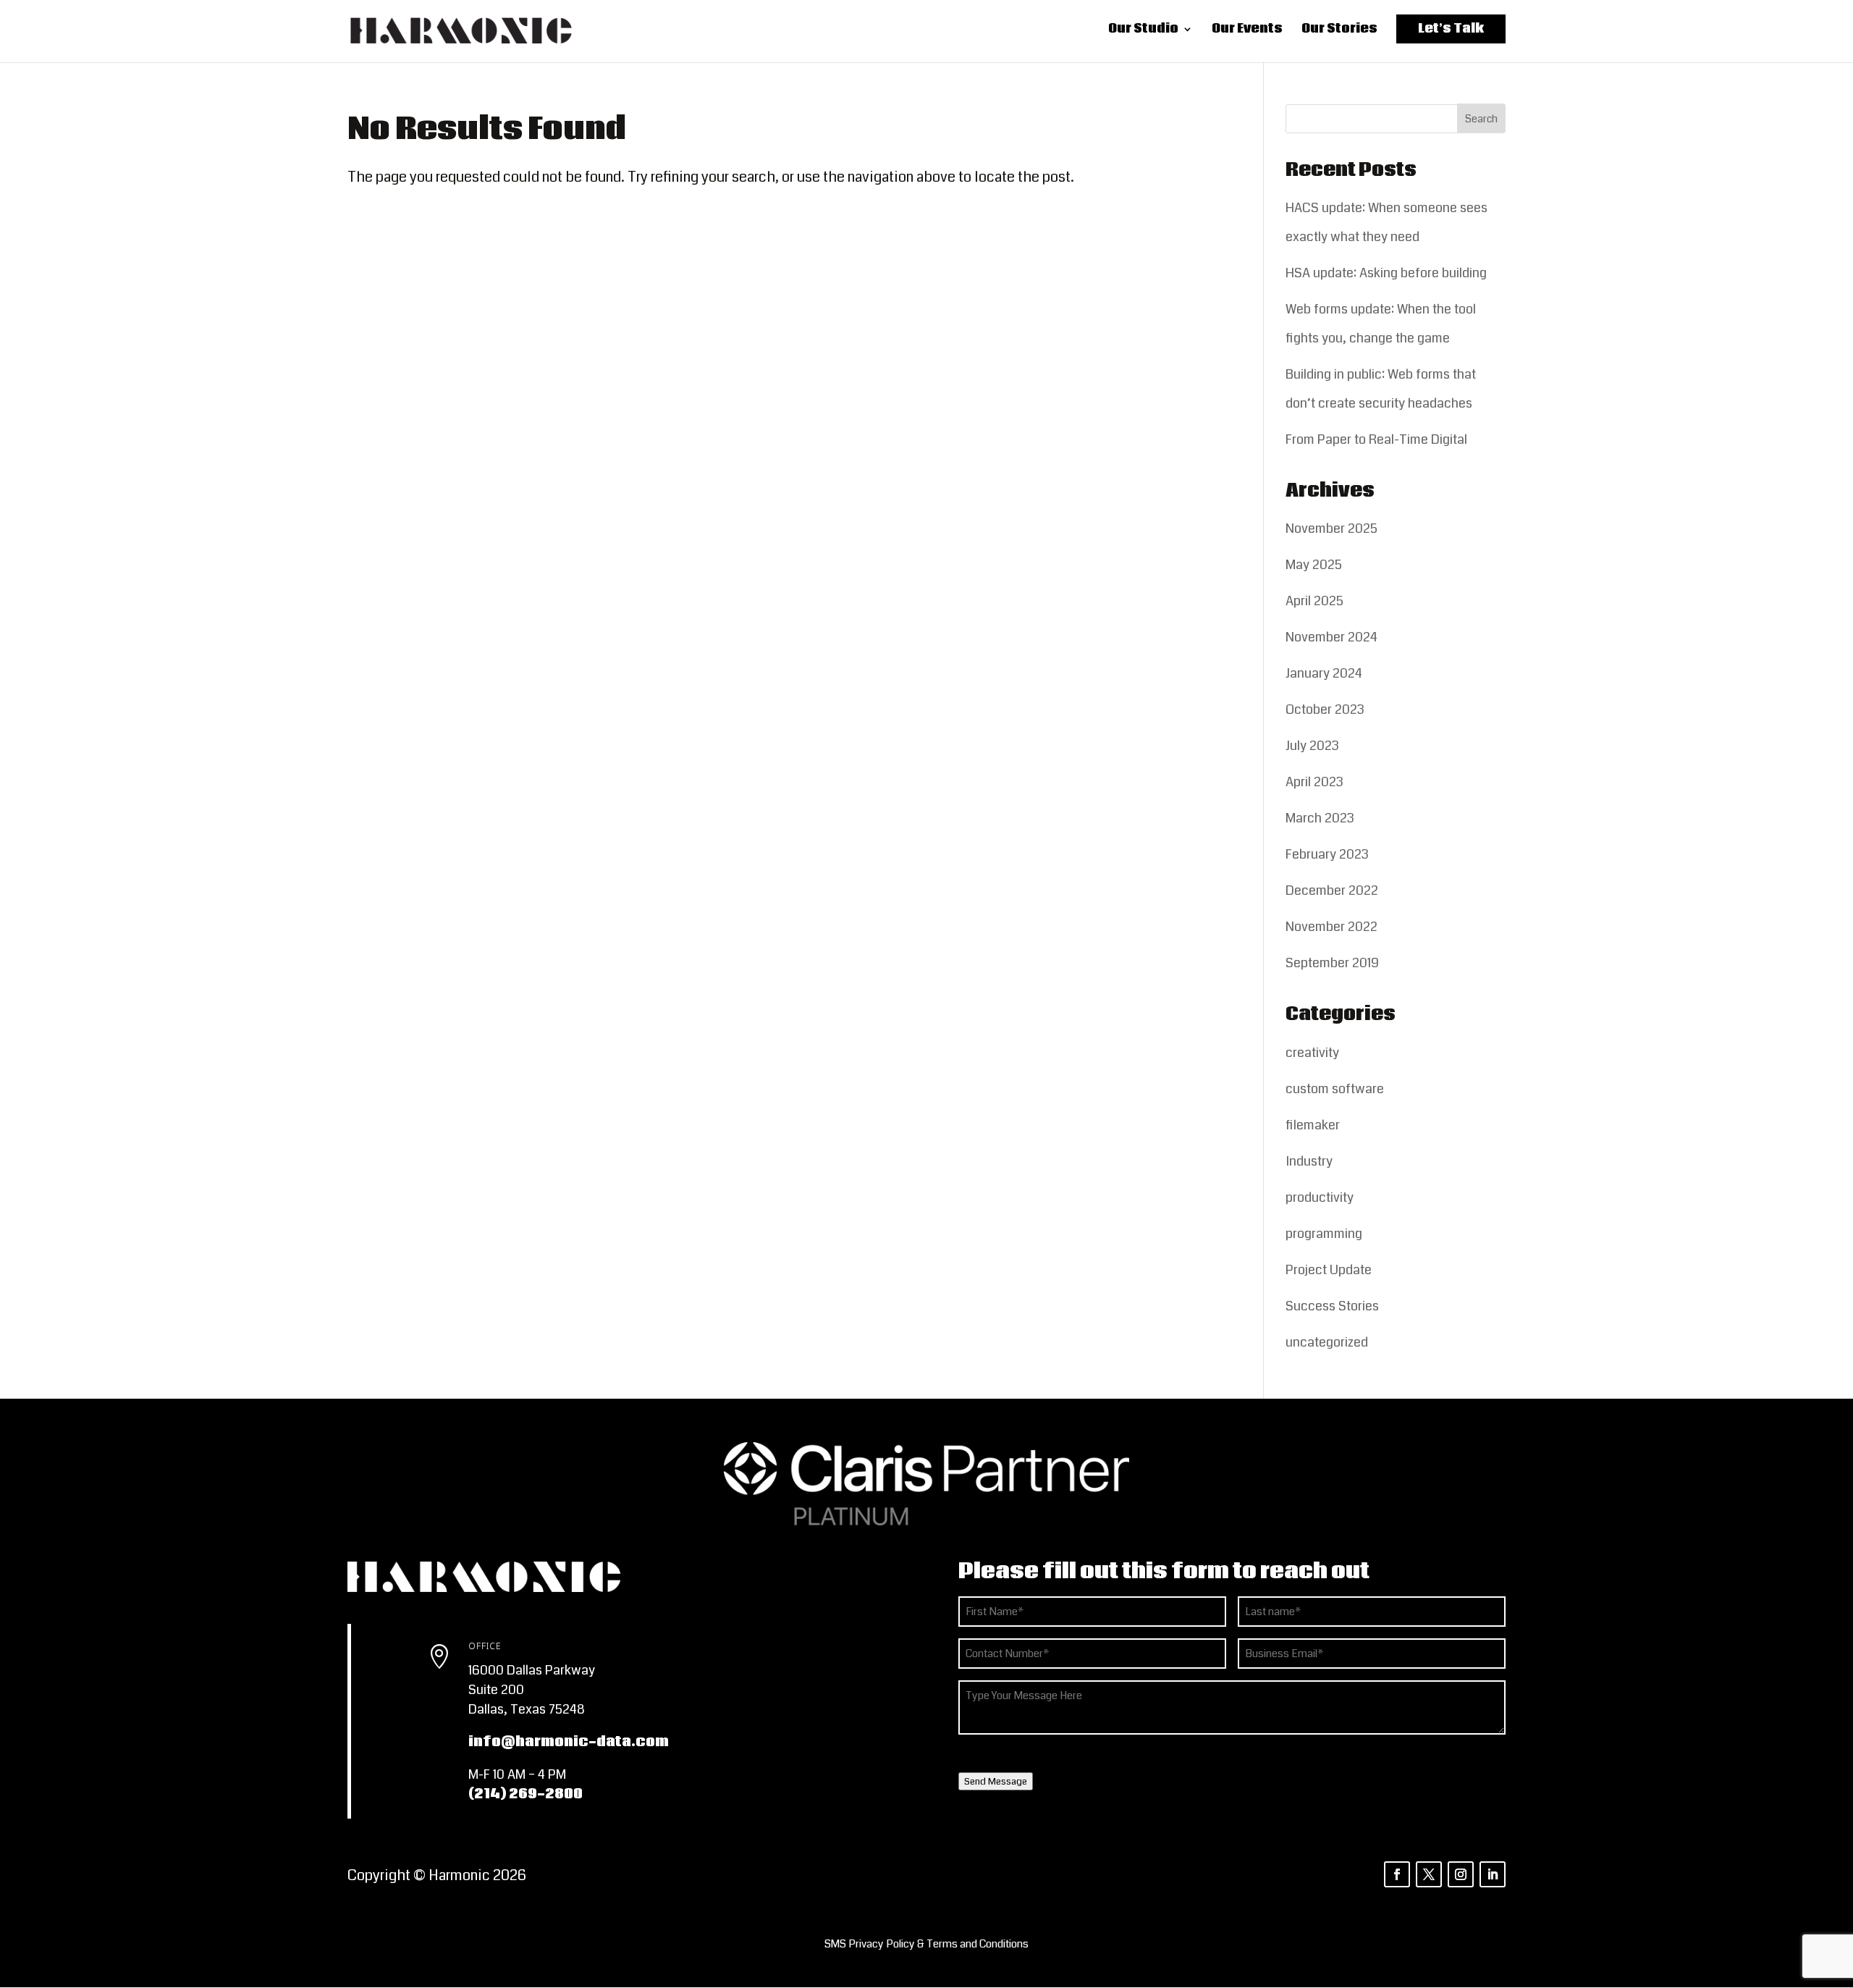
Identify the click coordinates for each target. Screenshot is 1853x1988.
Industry (1309, 1161)
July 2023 (1312, 746)
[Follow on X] (1429, 1874)
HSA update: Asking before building (1386, 273)
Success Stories (1332, 1306)
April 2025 (1314, 601)
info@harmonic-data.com (569, 1742)
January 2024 (1324, 673)
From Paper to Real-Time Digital (1376, 439)
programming (1324, 1234)
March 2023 (1320, 818)
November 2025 (1331, 528)
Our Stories (1339, 33)
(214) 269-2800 (525, 1794)
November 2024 (1331, 637)
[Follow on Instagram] (1461, 1874)
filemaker (1313, 1125)
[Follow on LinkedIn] (1493, 1874)
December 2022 (1332, 890)
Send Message (996, 1781)
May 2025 (1314, 565)
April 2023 (1314, 782)
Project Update (1329, 1270)
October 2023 (1325, 709)
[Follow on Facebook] (1397, 1874)
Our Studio (1143, 33)
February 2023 (1327, 854)
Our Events (1247, 33)
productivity (1320, 1197)
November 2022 (1331, 927)
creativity (1312, 1053)
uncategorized (1327, 1342)
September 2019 (1332, 963)
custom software (1335, 1089)
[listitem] (926, 1944)
